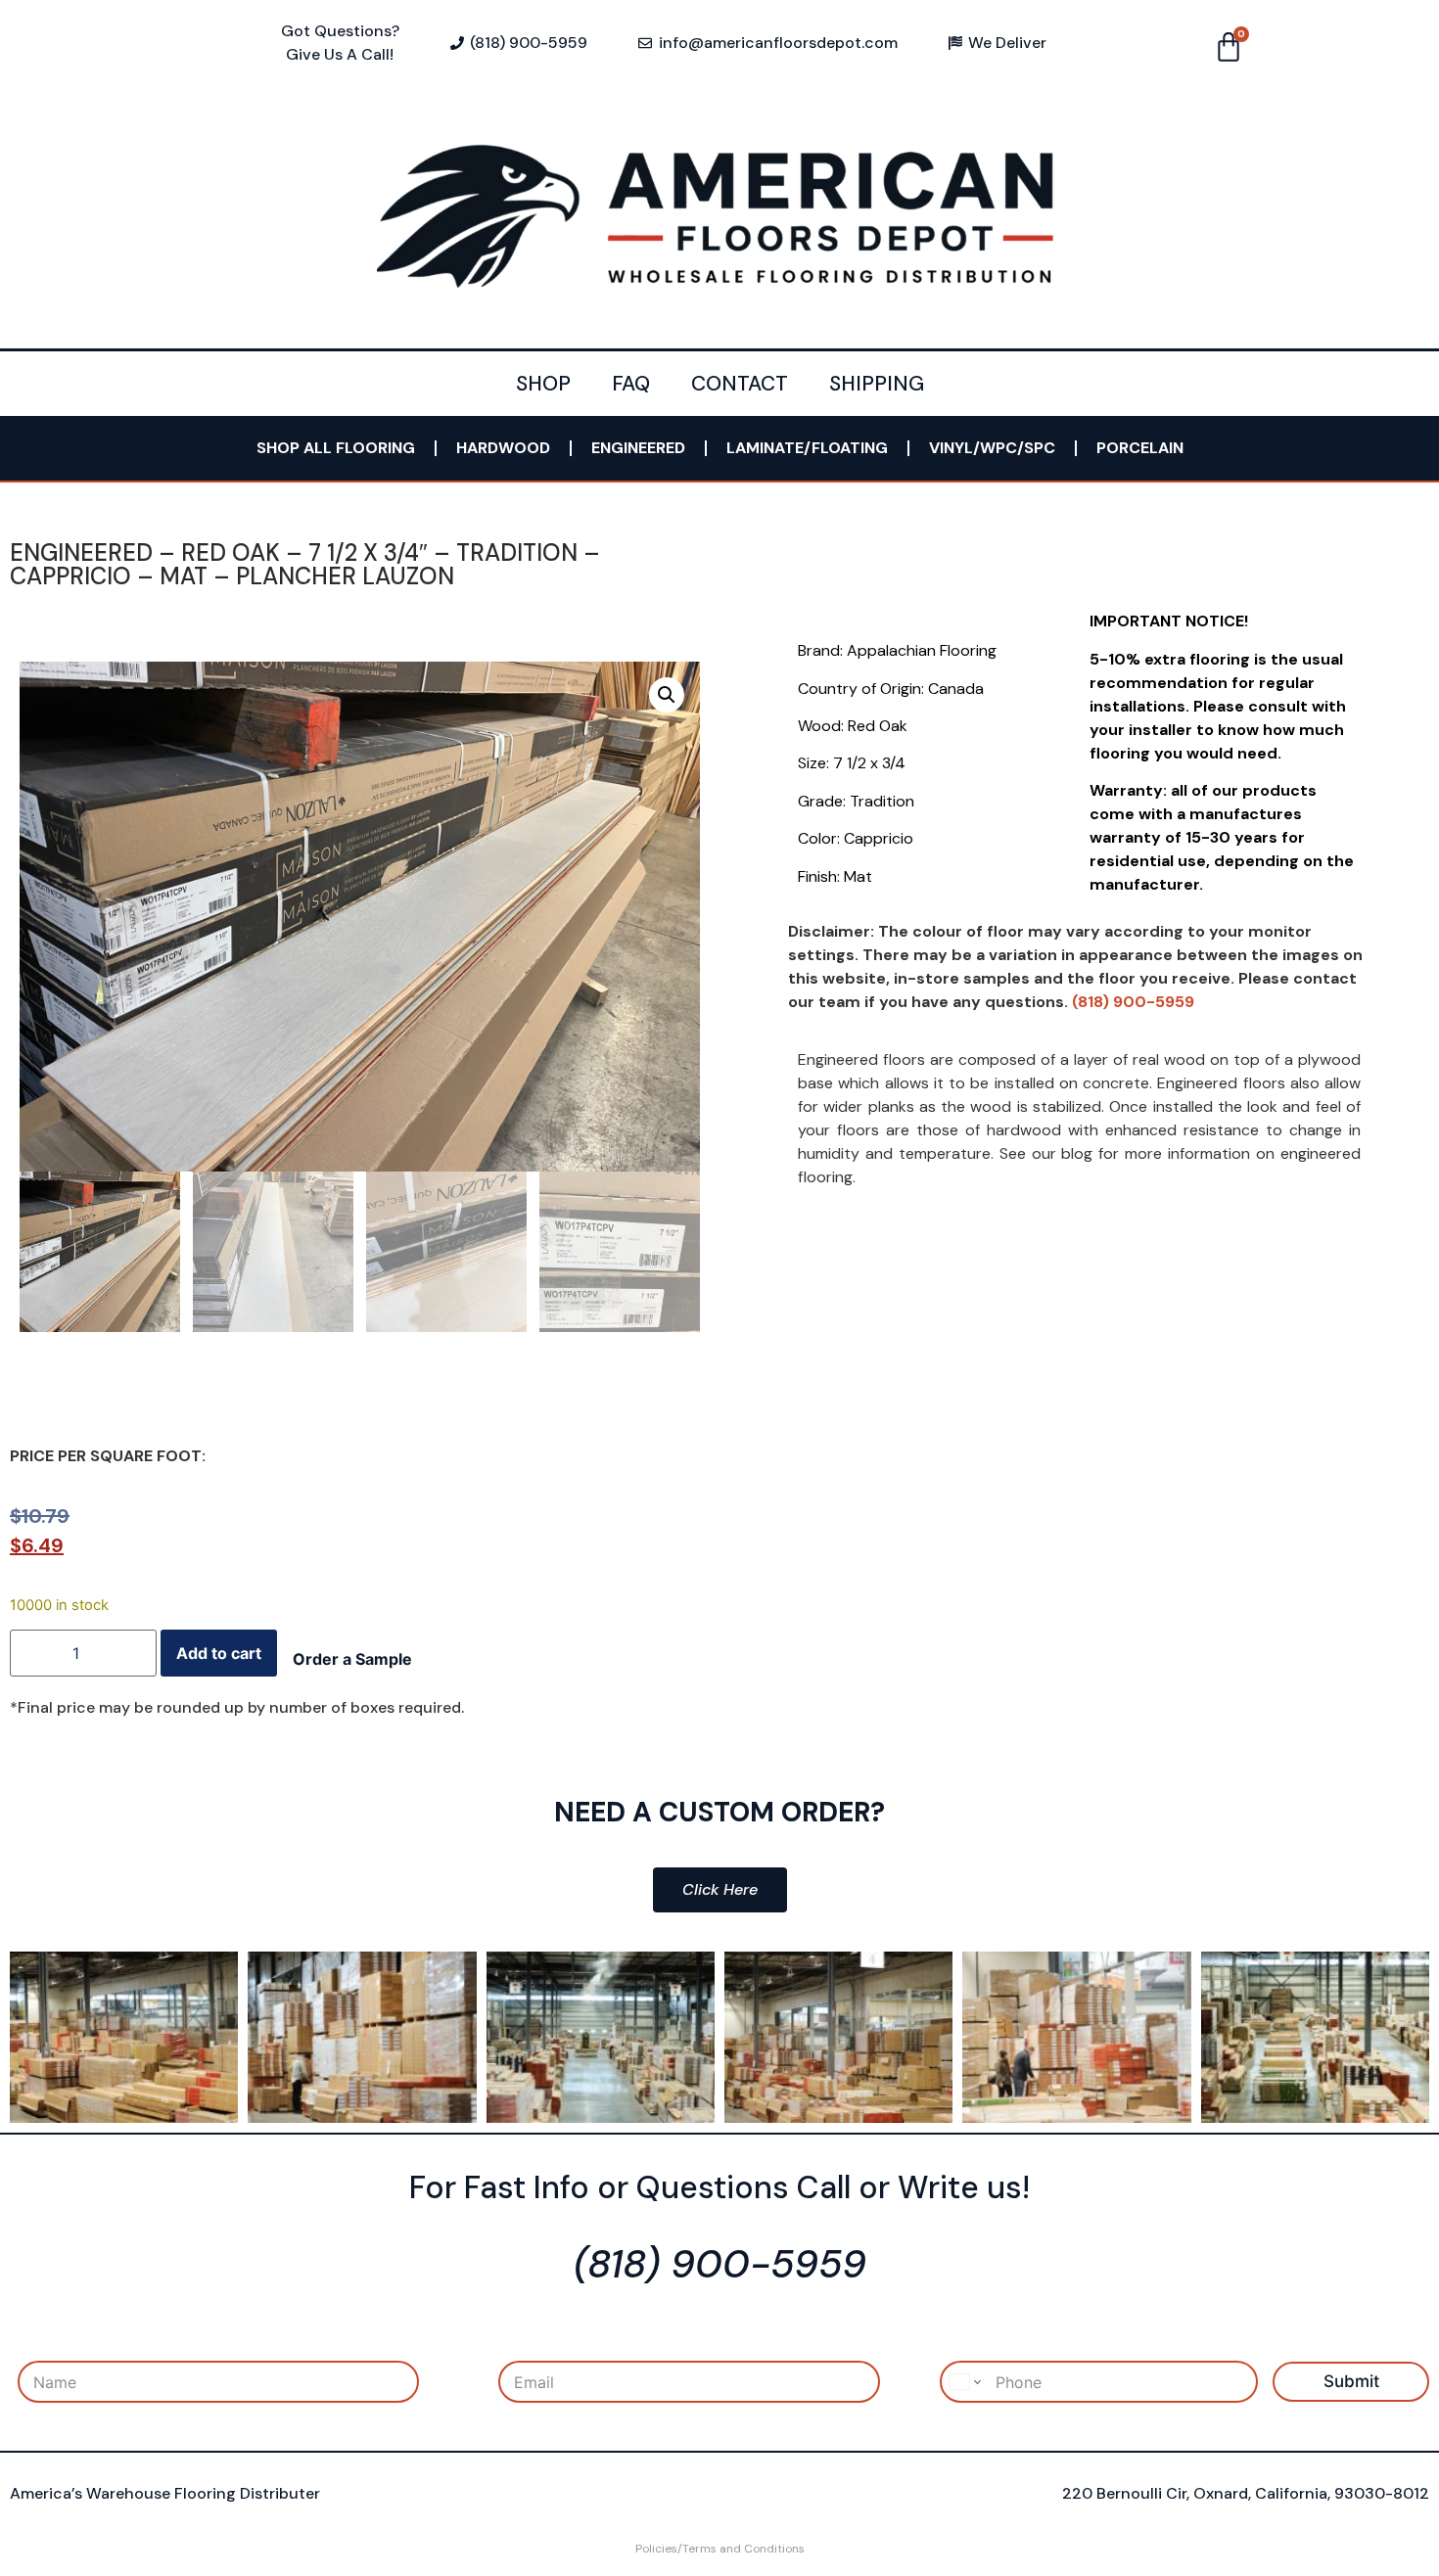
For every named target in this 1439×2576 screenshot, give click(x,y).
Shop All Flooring (336, 448)
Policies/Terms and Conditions (720, 2549)
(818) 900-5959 (1133, 1002)
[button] (667, 695)
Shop (543, 384)
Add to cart (219, 1653)
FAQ (631, 384)
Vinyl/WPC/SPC (992, 448)
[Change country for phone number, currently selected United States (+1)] (964, 2382)
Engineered (638, 448)
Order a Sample (352, 1659)
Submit (1351, 2381)
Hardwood (503, 448)
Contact (740, 384)
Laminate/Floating (807, 448)
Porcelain (1140, 448)
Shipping (877, 384)
